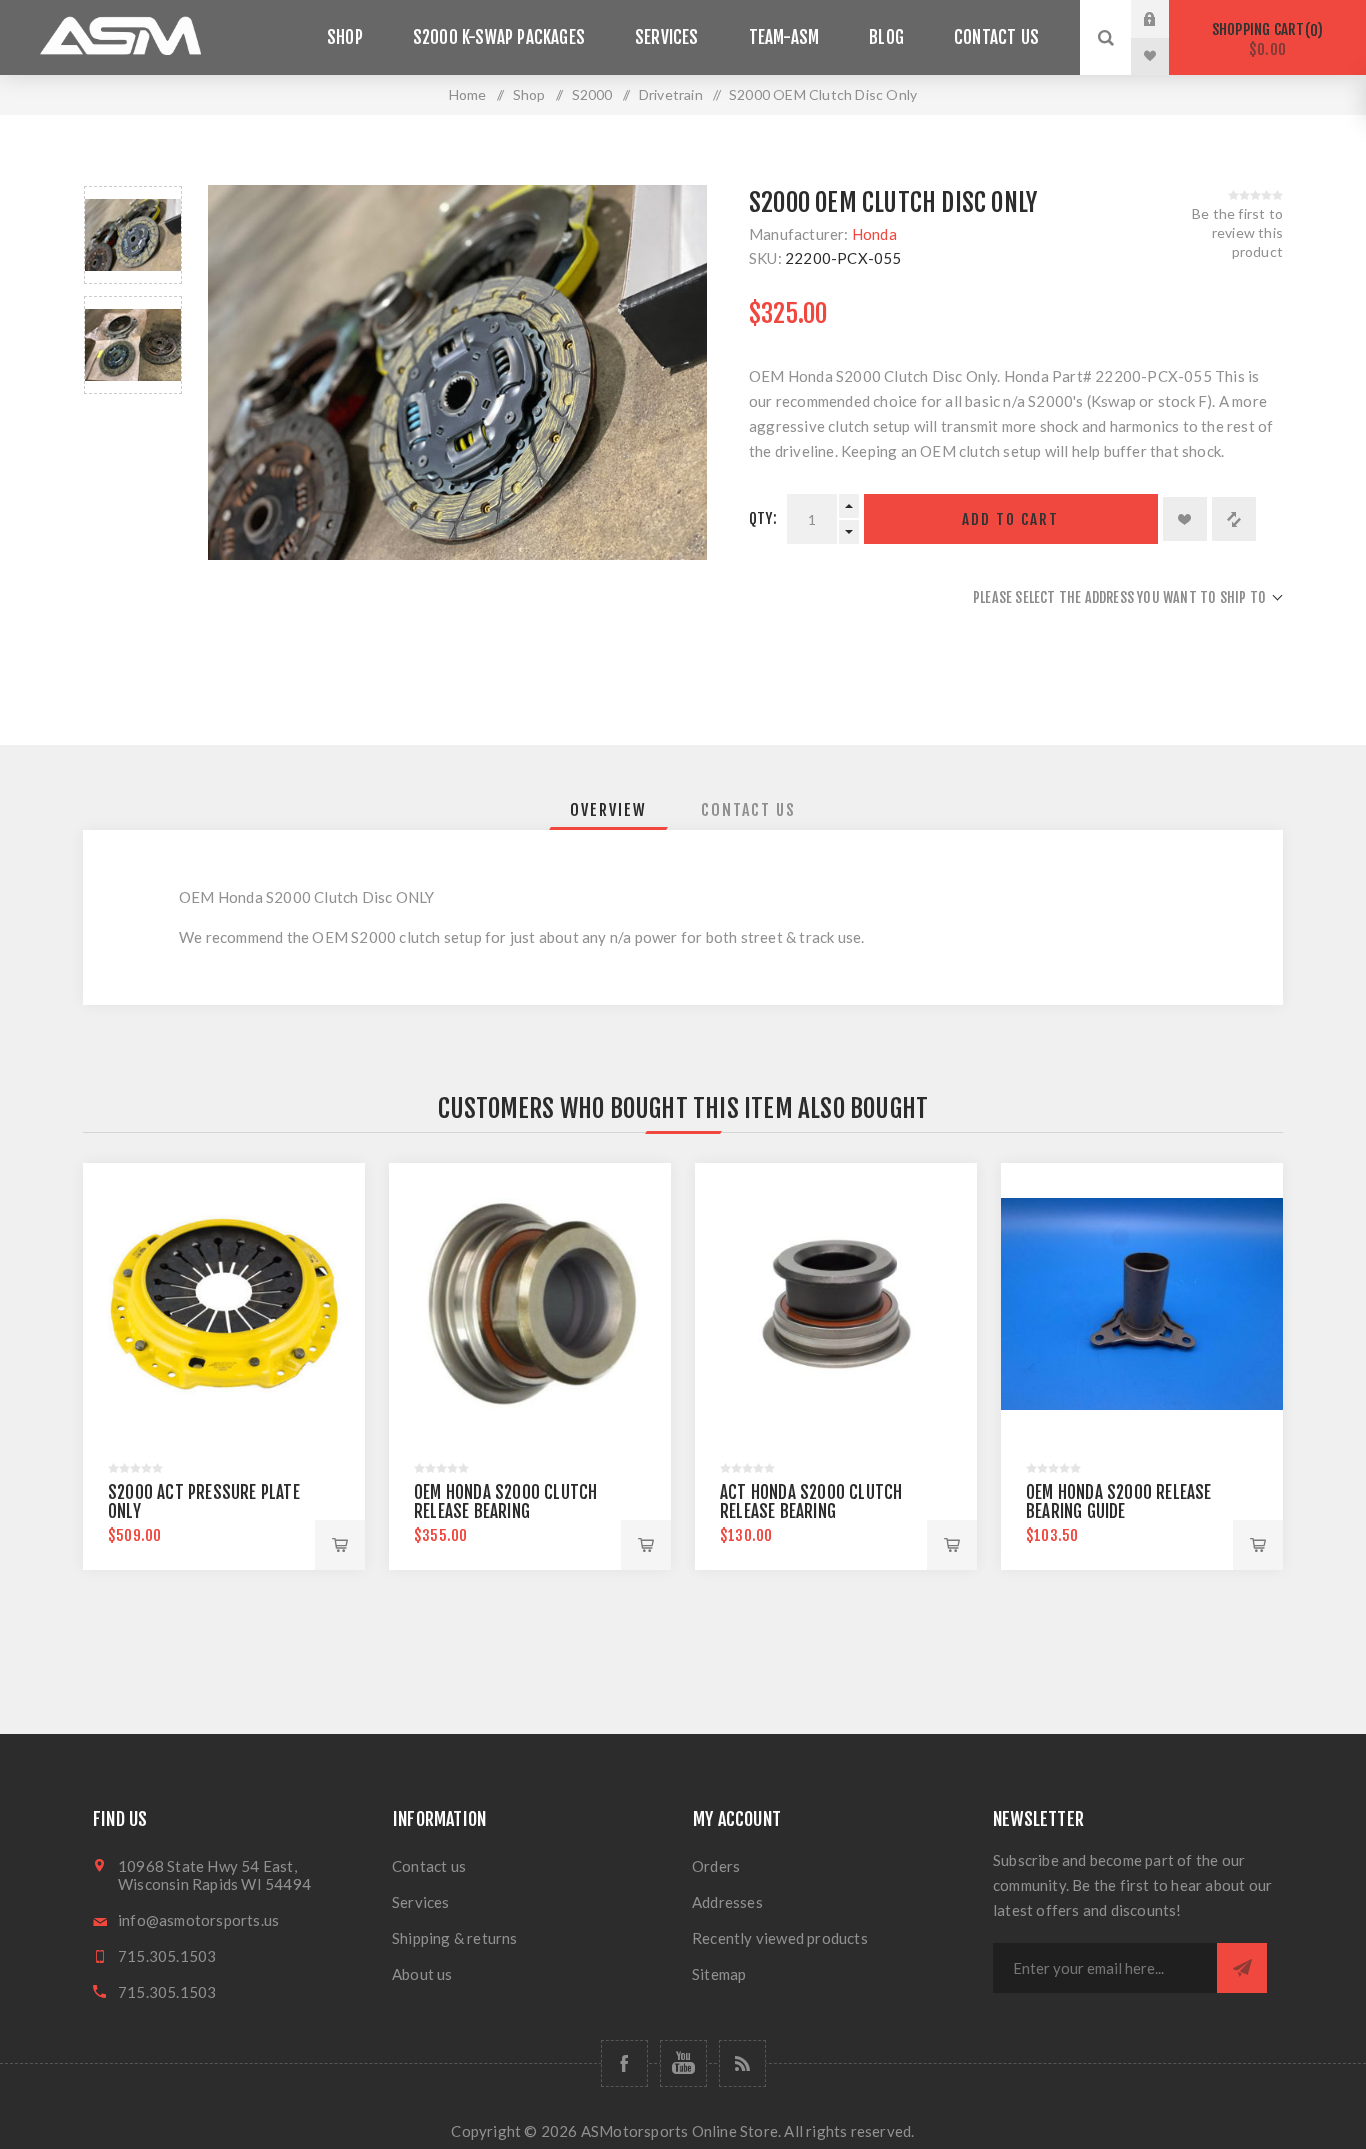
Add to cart (1010, 519)
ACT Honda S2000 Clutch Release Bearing (811, 1502)
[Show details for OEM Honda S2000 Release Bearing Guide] (1142, 1304)
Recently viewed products (780, 1938)
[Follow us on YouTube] (683, 2063)
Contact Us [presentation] (748, 810)
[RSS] (742, 2063)
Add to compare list (1234, 519)
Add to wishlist (1185, 519)
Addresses (727, 1902)
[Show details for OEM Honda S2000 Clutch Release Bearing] (530, 1304)
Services (421, 1902)
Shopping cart (1264, 39)
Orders (716, 1866)
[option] (133, 235)
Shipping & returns (455, 1938)
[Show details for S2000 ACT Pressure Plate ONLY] (224, 1304)
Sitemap (719, 1974)
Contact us (429, 1866)
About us (422, 1974)
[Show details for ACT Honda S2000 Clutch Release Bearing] (836, 1304)
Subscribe (1242, 1968)
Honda (874, 234)
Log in (1165, 19)
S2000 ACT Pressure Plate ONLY (204, 1502)
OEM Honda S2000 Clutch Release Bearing (505, 1502)
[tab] (608, 810)
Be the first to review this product (1237, 232)
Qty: (763, 518)
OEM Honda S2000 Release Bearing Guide (1119, 1502)
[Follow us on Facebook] (624, 2063)
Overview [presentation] (608, 810)
